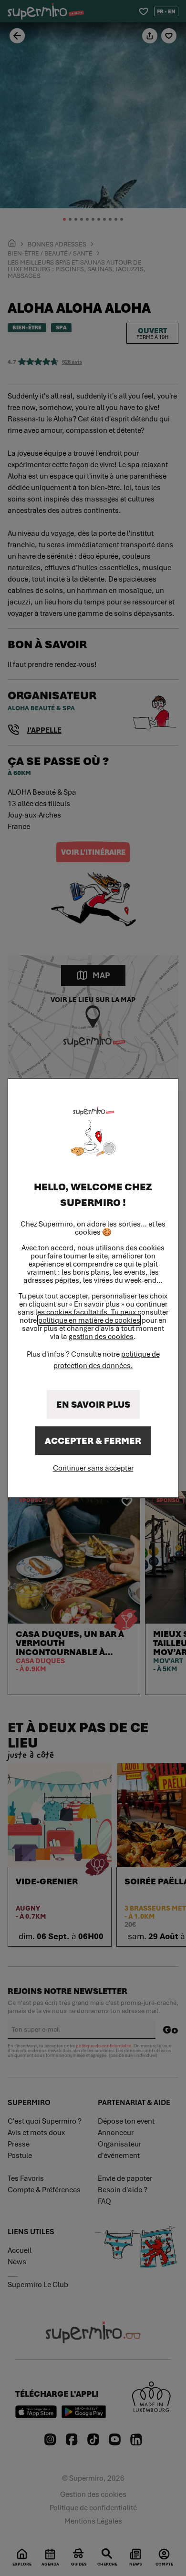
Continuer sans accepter (93, 1468)
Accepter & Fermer (93, 1441)
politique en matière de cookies (89, 1320)
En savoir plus (93, 1404)
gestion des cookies (101, 1336)
